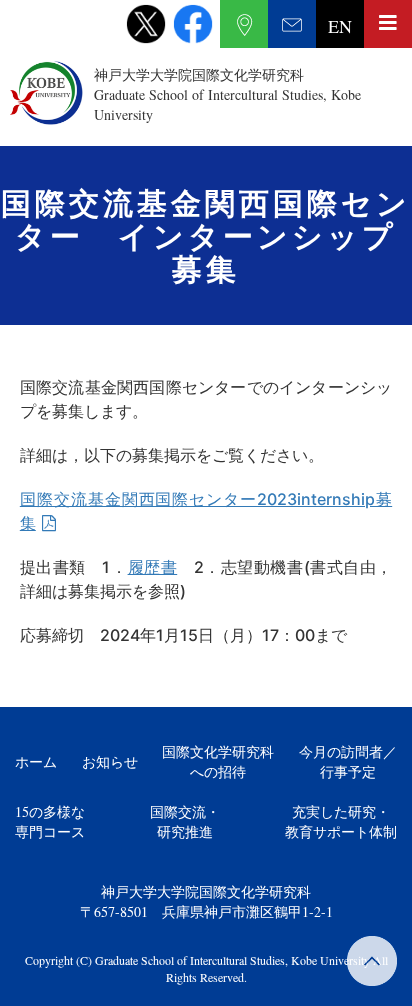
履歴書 (153, 567)
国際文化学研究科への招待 (218, 761)
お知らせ (110, 761)
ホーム (36, 761)
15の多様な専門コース (50, 821)
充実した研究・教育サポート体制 (341, 821)
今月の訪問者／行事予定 (348, 761)
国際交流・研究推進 (185, 821)
